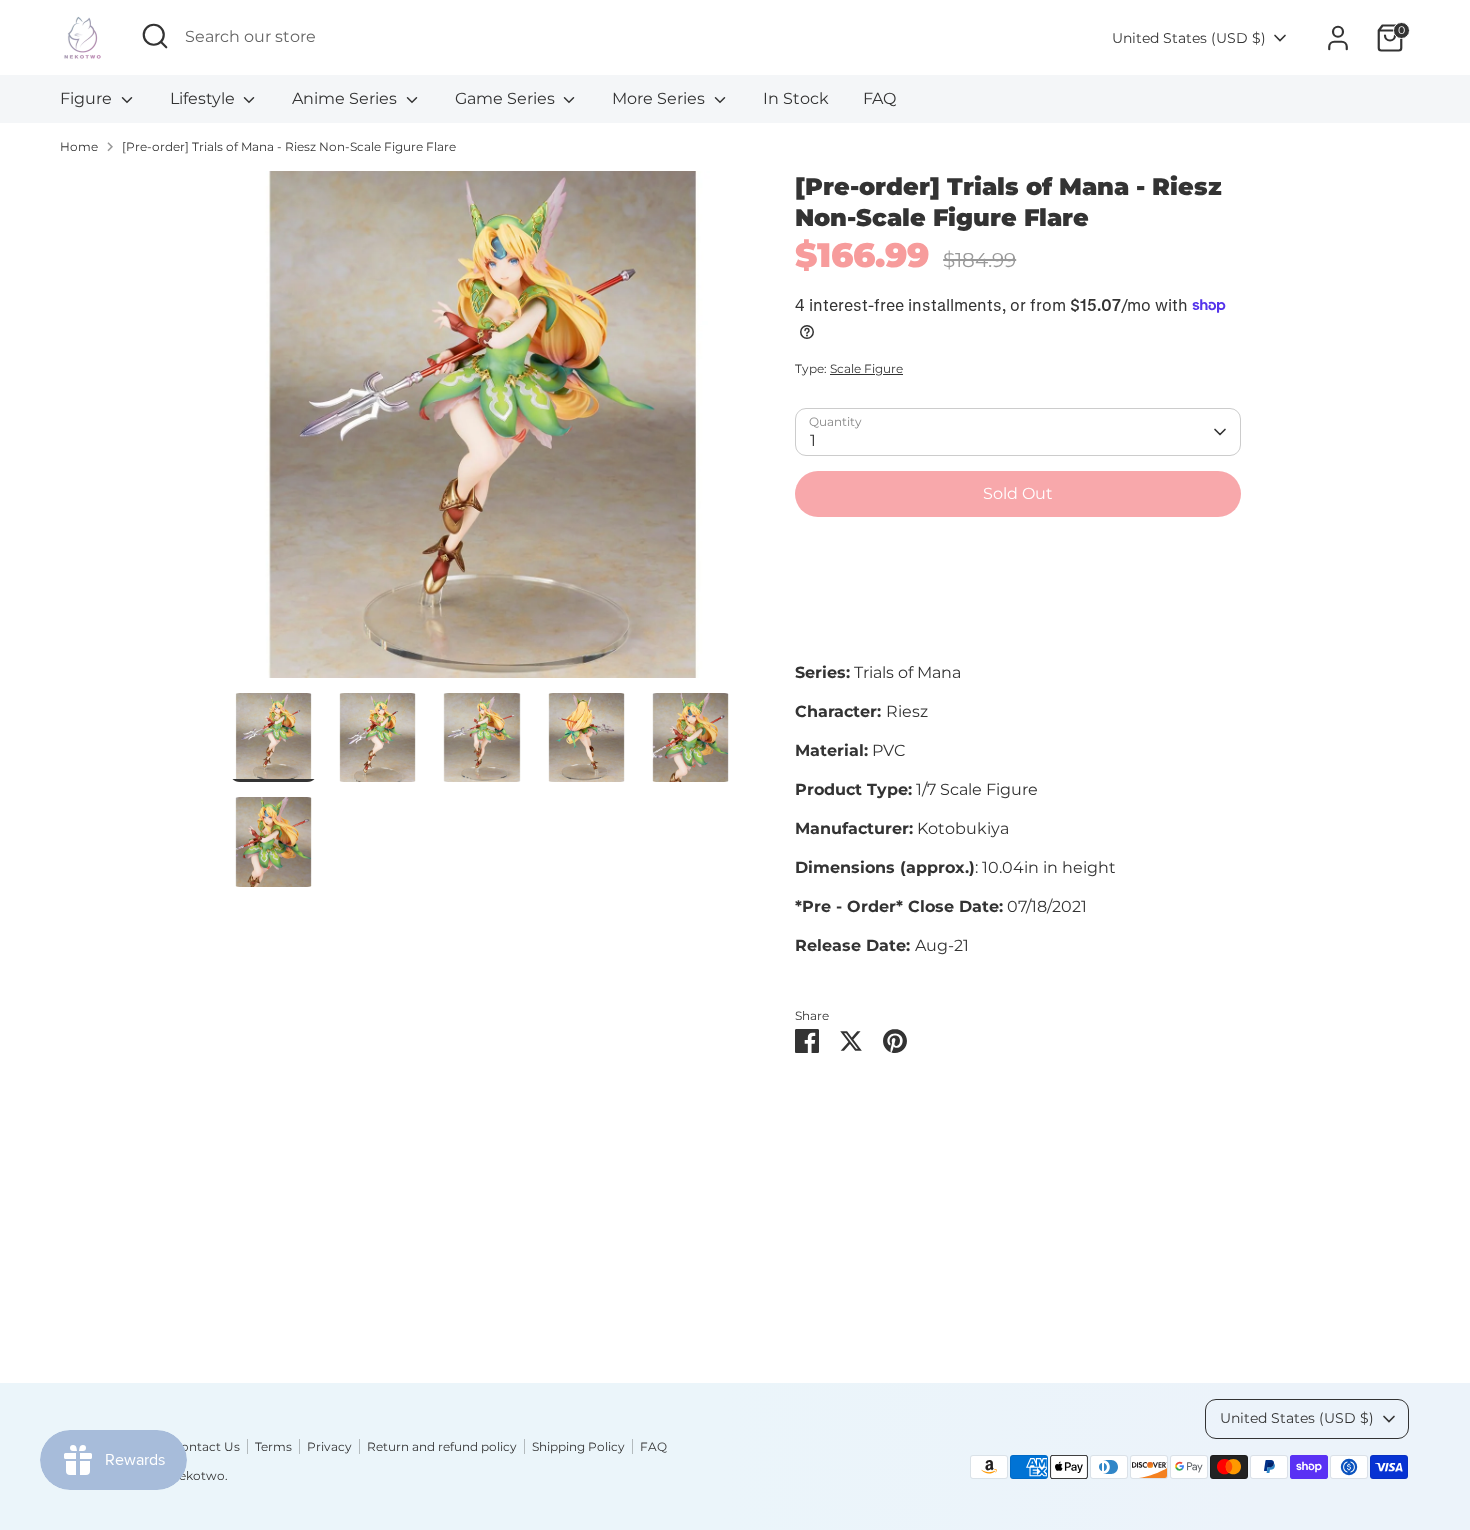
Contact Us (206, 1446)
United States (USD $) (1189, 38)
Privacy (329, 1446)
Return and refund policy (442, 1446)
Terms (273, 1446)
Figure (88, 98)
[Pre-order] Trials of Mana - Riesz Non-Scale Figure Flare (289, 146)
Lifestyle (204, 98)
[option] (482, 432)
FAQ (879, 98)
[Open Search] (155, 36)
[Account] (1338, 38)
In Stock (796, 98)
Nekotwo (197, 1475)
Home (79, 146)
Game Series (507, 98)
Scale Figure (866, 368)
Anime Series (346, 98)
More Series (660, 98)
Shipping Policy (578, 1446)
